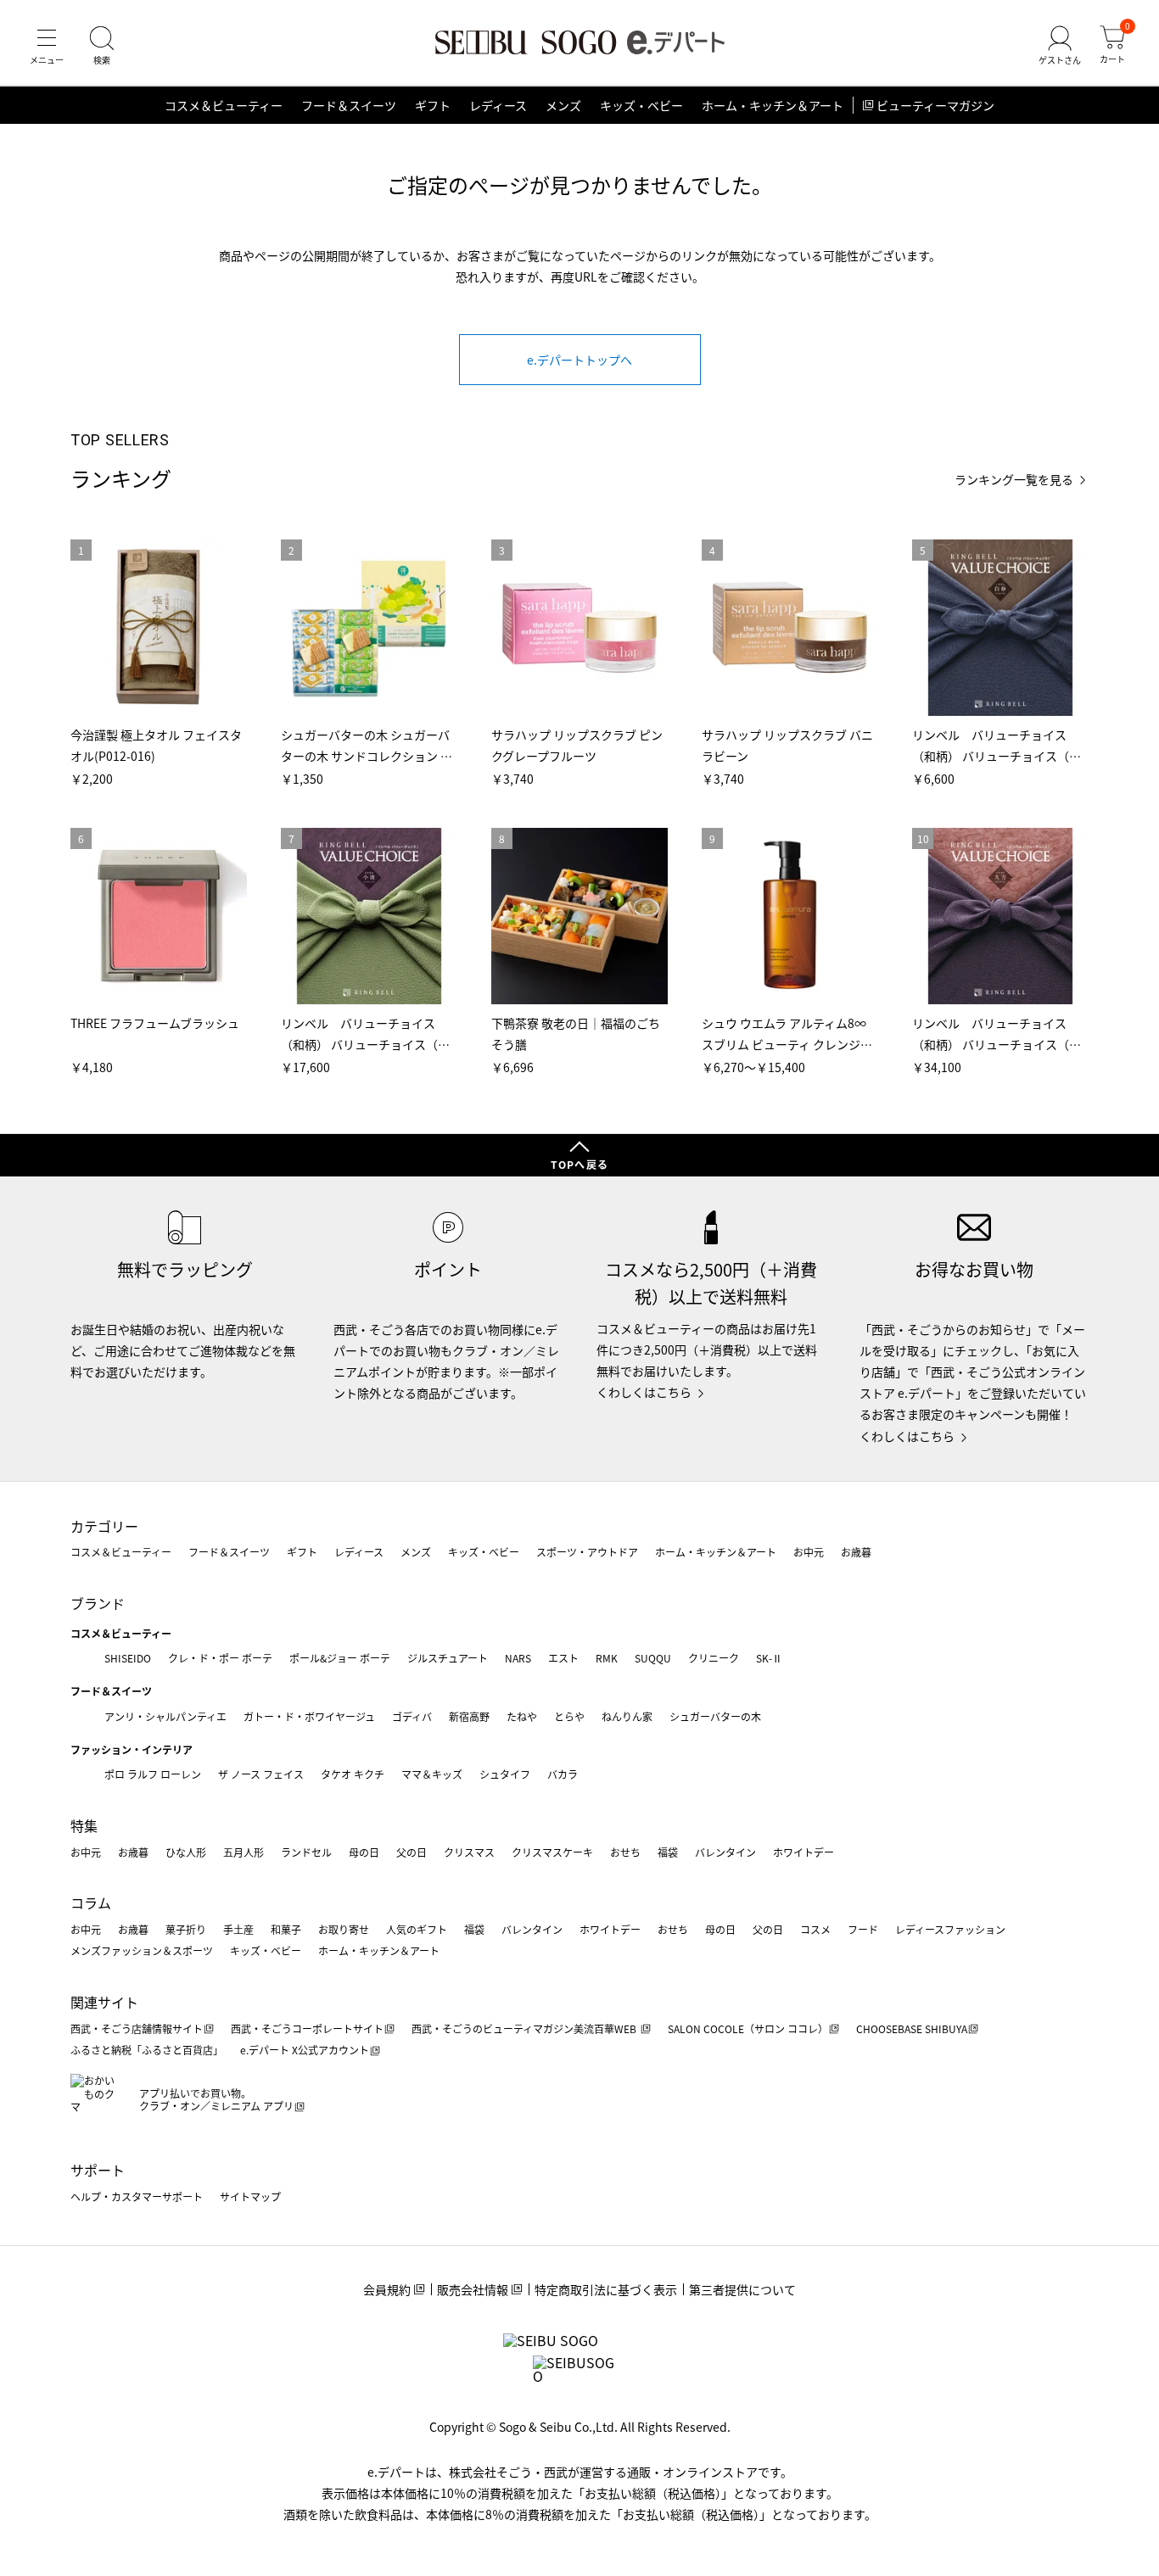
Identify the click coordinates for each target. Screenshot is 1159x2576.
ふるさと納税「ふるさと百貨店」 (147, 2050)
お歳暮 (856, 1552)
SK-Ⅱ (769, 1658)
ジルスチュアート (448, 1658)
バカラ (563, 1774)
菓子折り (186, 1929)
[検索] (102, 46)
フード (863, 1929)
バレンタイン (725, 1852)
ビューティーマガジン (935, 105)
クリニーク (714, 1658)
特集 (84, 1825)
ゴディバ (412, 1716)
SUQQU (653, 1658)
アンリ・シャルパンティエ (165, 1716)
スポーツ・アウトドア (587, 1552)
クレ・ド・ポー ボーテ (220, 1658)
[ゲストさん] (1060, 46)
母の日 (364, 1852)
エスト (563, 1658)
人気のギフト (417, 1929)
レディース (498, 105)
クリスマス (469, 1852)
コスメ (815, 1929)
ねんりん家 (627, 1716)
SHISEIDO (128, 1658)
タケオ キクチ (353, 1774)
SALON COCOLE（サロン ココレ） (748, 2028)
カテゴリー (104, 1526)
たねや (522, 1716)
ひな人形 (186, 1852)
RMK (607, 1658)
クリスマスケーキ (552, 1852)
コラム (91, 1903)
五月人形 (244, 1852)
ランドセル (306, 1852)
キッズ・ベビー (641, 105)
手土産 (238, 1929)
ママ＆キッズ (432, 1774)
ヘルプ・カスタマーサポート (137, 2196)
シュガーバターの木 (715, 1716)
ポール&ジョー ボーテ (340, 1658)
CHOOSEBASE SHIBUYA (912, 2028)
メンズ (563, 105)
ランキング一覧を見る (1014, 480)
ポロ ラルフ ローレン (153, 1774)
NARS (518, 1658)
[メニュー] (47, 46)
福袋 (668, 1852)
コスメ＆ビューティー (224, 105)
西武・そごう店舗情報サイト (137, 2028)
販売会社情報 (473, 2289)
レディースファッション (950, 1929)
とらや (569, 1716)
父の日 (412, 1852)
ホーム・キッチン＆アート (773, 105)
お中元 (809, 1552)
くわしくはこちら (644, 1392)
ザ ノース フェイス (261, 1774)
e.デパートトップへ (579, 360)
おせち (625, 1852)
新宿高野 (469, 1716)
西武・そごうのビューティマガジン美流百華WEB (525, 2028)
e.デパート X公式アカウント (305, 2050)
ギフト (433, 105)
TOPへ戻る (579, 1164)
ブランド (98, 1603)
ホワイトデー (803, 1852)
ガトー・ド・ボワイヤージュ (309, 1716)
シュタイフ (505, 1774)
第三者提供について (742, 2289)
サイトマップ (250, 2196)
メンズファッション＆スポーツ (142, 1950)
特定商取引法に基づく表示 (606, 2289)
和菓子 (286, 1929)
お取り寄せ (344, 1929)
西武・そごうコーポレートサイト (307, 2028)
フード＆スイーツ (349, 105)
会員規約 (387, 2289)
